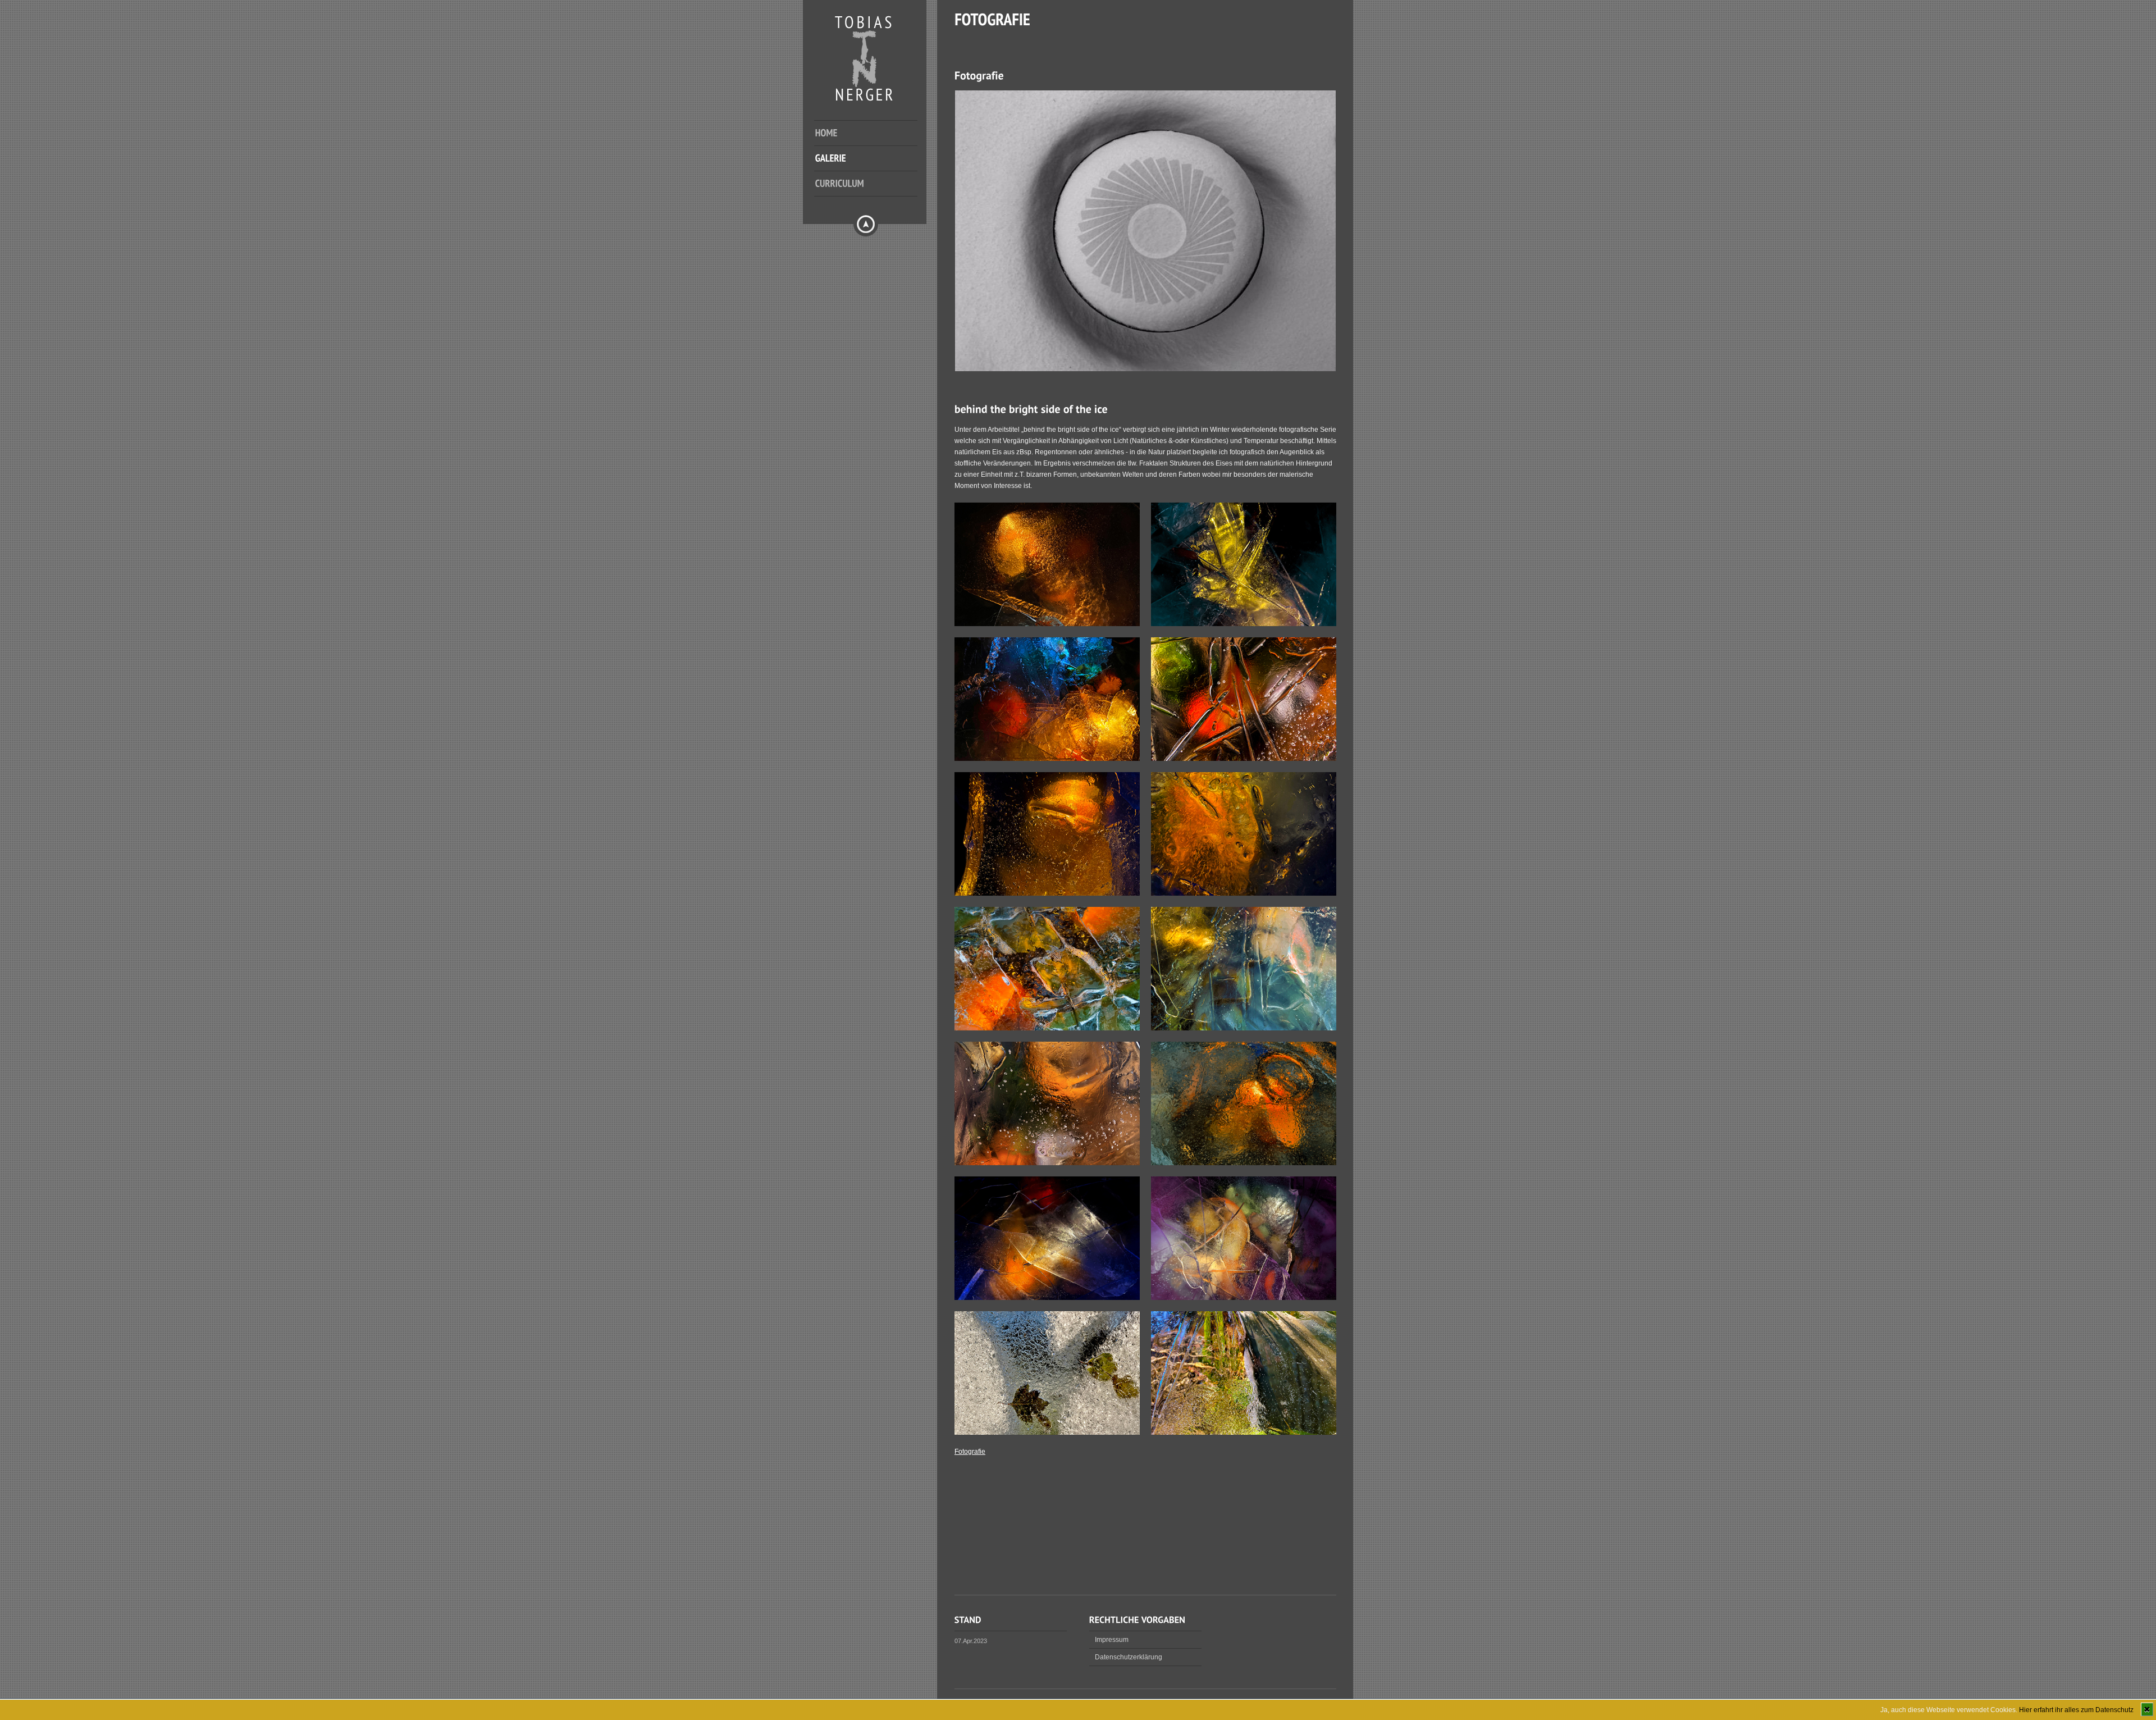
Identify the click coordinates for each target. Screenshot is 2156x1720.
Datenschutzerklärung (1129, 1657)
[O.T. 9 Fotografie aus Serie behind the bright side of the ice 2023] (1244, 1432)
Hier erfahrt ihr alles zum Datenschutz (2076, 1710)
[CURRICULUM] (874, 189)
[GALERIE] (874, 164)
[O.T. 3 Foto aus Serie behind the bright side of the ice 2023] (1244, 759)
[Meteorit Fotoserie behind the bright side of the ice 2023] (1244, 893)
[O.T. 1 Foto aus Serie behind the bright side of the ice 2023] (1047, 759)
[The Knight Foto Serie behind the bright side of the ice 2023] (1244, 624)
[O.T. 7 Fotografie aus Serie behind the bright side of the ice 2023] (1047, 1028)
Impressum (1112, 1640)
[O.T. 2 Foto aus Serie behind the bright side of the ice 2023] (1244, 1028)
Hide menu (866, 224)
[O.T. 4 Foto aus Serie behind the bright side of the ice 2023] (1047, 1163)
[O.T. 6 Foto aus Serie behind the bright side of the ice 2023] (1244, 1298)
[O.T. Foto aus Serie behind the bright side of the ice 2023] (1047, 1432)
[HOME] (874, 139)
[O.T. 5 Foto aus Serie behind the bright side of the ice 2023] (1047, 1298)
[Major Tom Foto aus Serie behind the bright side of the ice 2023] (1244, 1163)
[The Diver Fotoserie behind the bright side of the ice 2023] (1047, 893)
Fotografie (970, 1452)
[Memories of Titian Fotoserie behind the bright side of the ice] (1047, 624)
